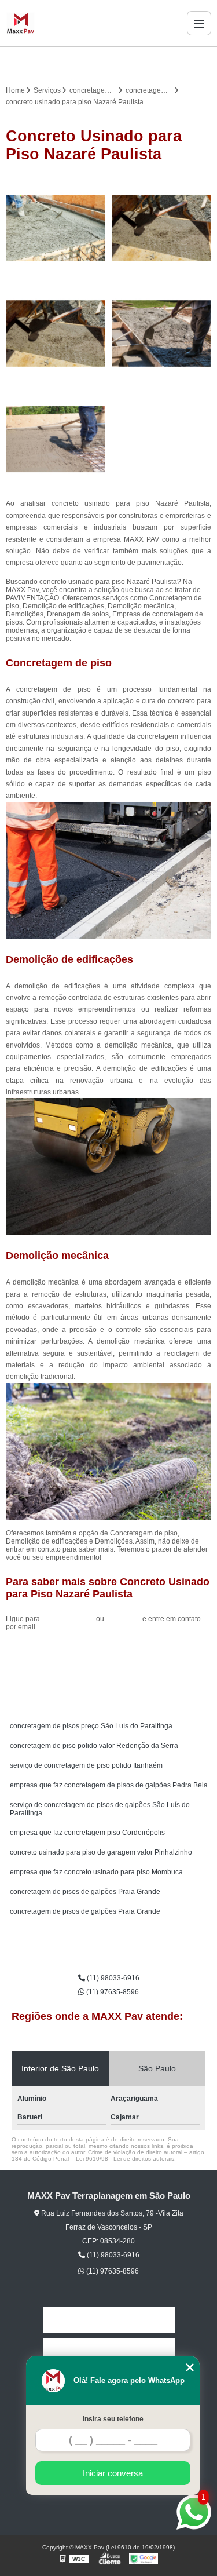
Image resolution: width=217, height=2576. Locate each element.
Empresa (109, 2351)
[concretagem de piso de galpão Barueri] (56, 333)
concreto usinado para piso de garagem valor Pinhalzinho (101, 1852)
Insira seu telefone (113, 2419)
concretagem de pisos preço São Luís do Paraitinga (91, 1726)
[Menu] (199, 23)
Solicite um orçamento (108, 1653)
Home (109, 2320)
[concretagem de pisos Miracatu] (56, 228)
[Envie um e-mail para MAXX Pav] (123, 63)
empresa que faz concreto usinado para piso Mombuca (96, 1872)
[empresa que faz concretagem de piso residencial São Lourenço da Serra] (162, 333)
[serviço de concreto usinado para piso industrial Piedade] (162, 228)
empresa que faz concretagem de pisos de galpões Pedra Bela (109, 1785)
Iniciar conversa (113, 2473)
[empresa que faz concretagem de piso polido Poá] (56, 439)
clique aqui (123, 1619)
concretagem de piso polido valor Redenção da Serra (94, 1746)
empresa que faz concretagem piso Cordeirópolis (87, 1833)
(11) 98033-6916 (69, 1619)
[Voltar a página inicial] (21, 23)
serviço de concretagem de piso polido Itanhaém (86, 1765)
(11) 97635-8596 (112, 1992)
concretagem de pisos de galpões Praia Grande (85, 1892)
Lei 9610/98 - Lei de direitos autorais (125, 2159)
